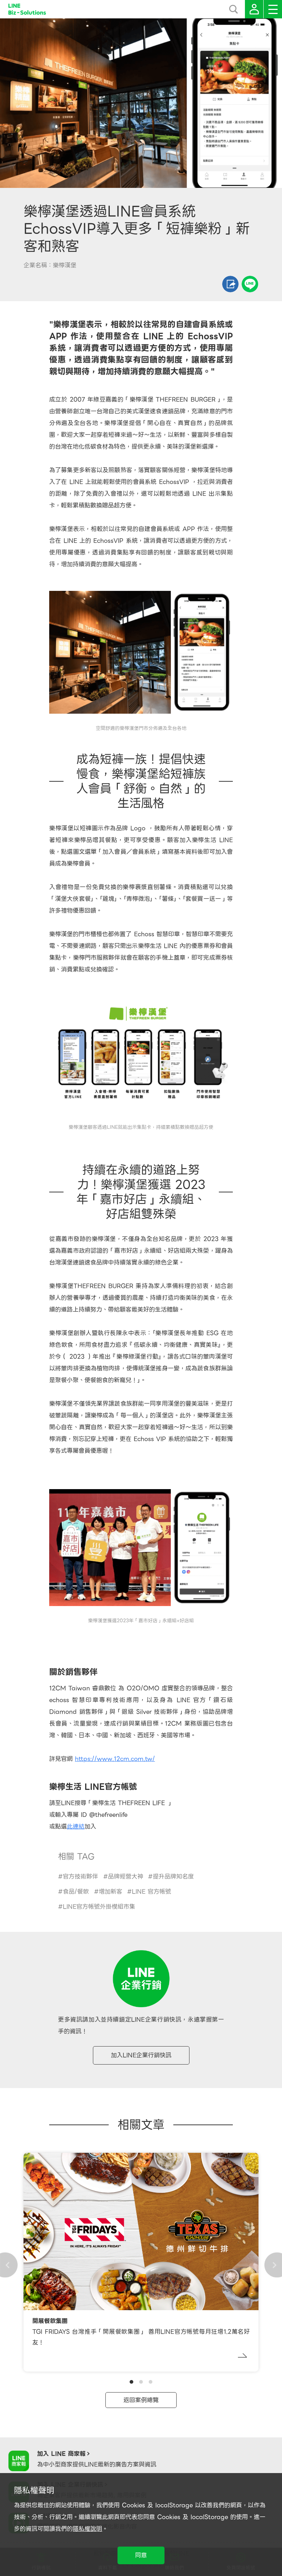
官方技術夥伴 (80, 1876)
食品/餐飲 (76, 1892)
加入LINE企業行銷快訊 (141, 2055)
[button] (131, 2382)
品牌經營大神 (126, 1876)
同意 (141, 2555)
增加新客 (111, 1892)
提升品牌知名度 (173, 1876)
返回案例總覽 (141, 2400)
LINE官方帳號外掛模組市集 (99, 1907)
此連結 (76, 1826)
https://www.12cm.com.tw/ (115, 1759)
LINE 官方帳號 (151, 1892)
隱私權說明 (87, 2529)
